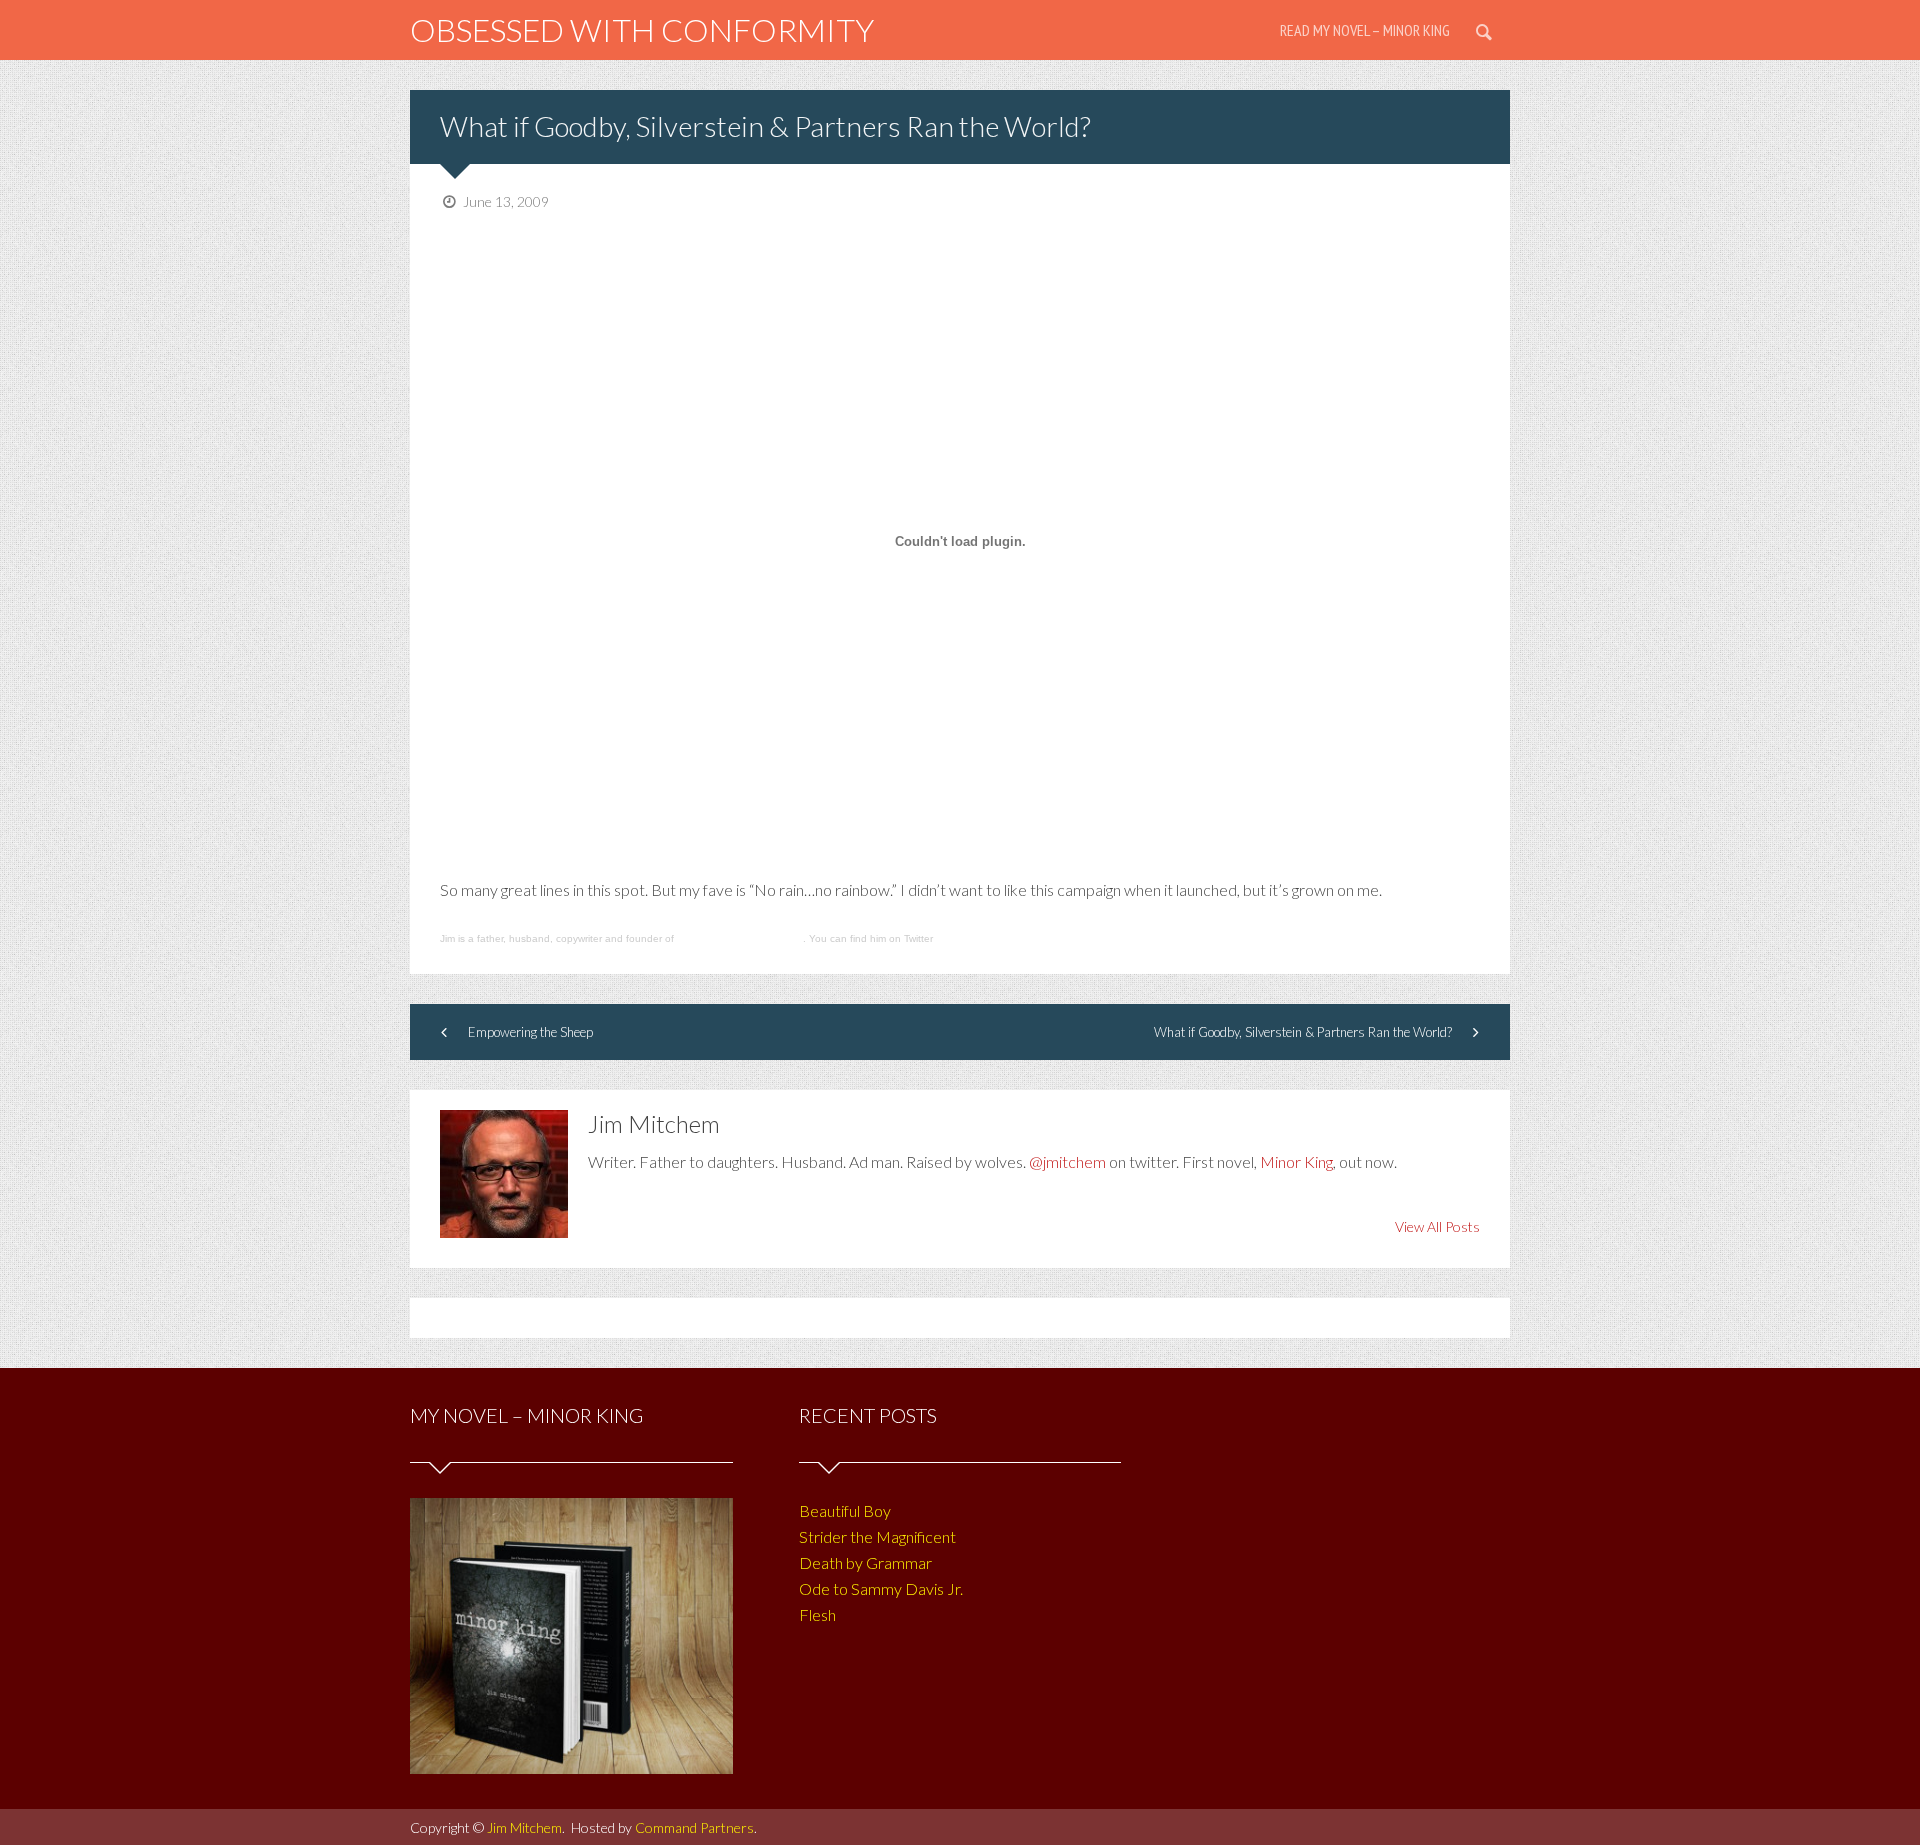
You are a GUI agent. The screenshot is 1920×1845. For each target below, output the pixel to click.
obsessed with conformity (642, 29)
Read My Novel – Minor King (1365, 30)
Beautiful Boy (845, 1510)
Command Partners (694, 1827)
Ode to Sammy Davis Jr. (881, 1588)
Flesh (817, 1614)
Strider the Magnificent (877, 1536)
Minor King (1296, 1161)
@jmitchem (1067, 1161)
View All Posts (1437, 1226)
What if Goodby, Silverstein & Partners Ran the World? (765, 126)
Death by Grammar (865, 1562)
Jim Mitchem (524, 1827)
